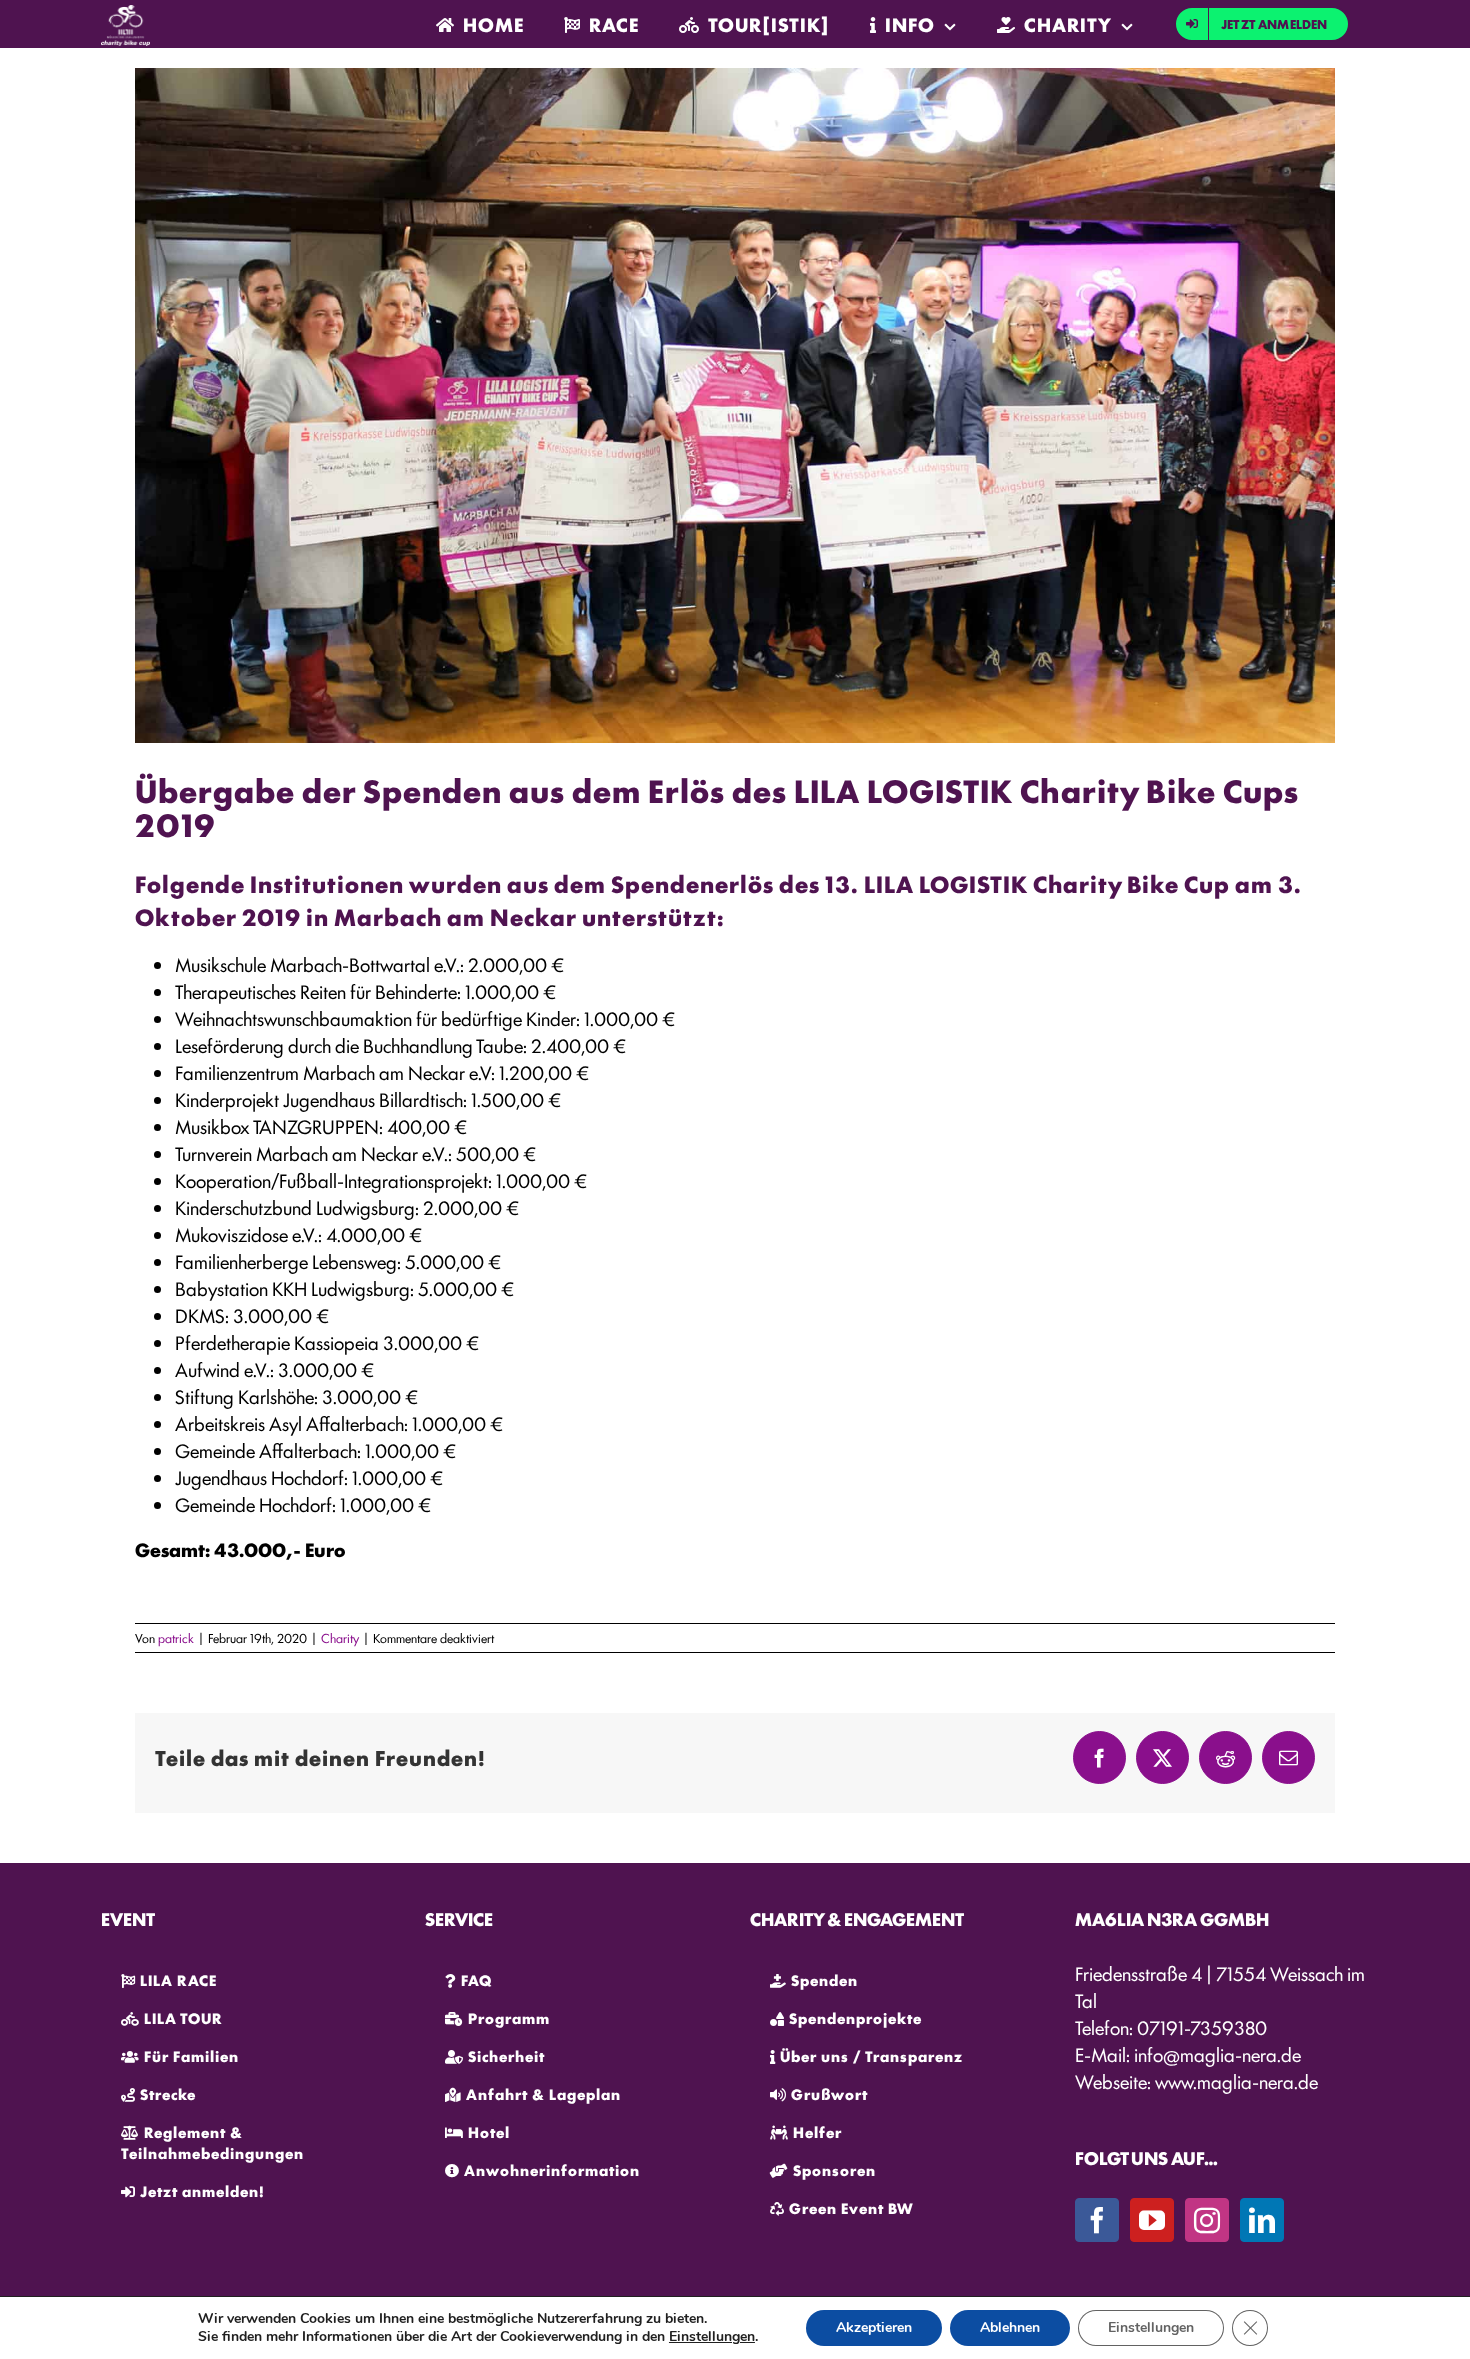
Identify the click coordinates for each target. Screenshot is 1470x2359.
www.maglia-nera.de (1236, 2081)
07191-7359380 (1202, 2027)
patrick (176, 1637)
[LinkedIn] (1262, 2220)
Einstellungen (712, 2337)
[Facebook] (1097, 2220)
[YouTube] (1152, 2220)
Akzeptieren (874, 2327)
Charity (340, 1637)
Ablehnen (1010, 2327)
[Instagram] (1207, 2220)
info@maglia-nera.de (1217, 2054)
